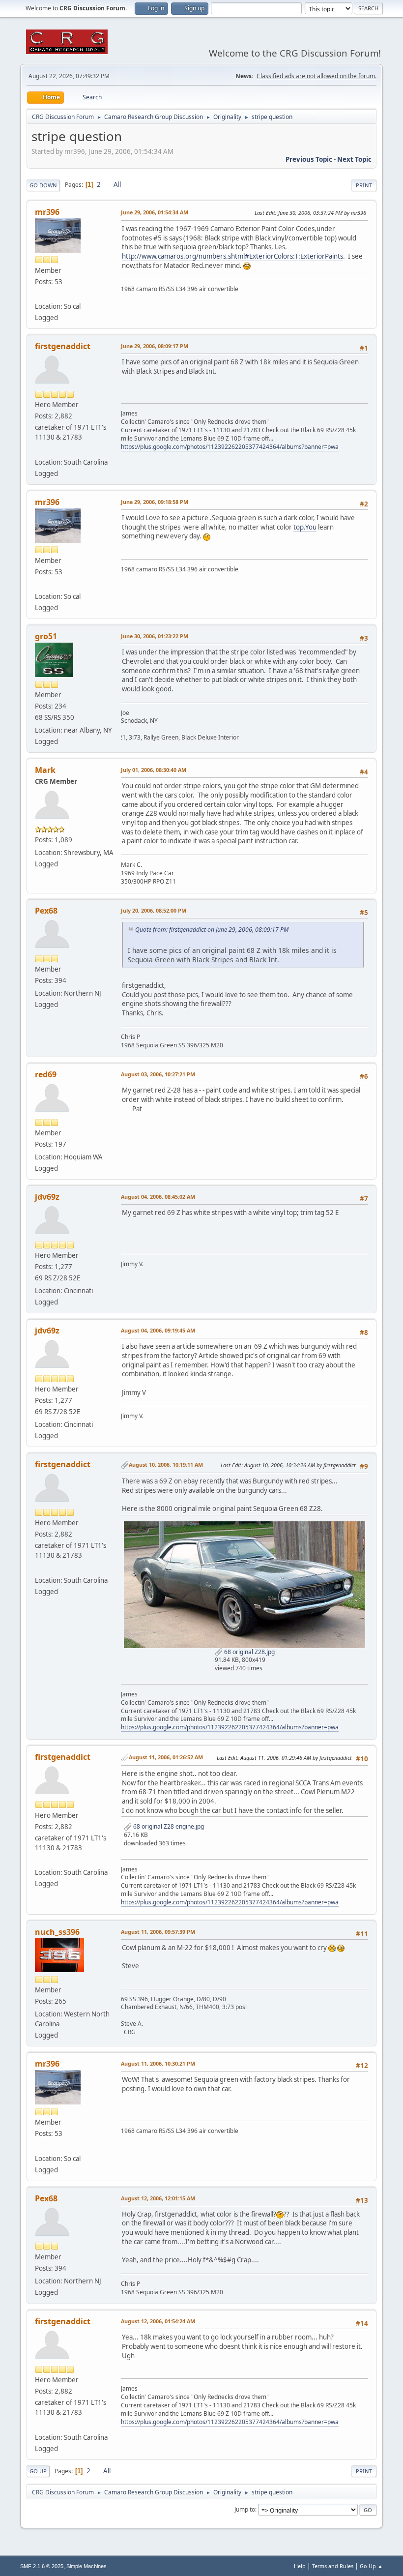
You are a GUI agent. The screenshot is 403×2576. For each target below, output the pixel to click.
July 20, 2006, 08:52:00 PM (154, 910)
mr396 (47, 212)
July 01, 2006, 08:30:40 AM (154, 770)
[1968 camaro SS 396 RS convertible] (39, 295)
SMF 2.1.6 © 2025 (42, 2566)
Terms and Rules (333, 2566)
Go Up (38, 2471)
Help (300, 2566)
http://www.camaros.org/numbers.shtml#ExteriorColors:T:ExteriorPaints (232, 256)
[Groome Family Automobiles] (39, 450)
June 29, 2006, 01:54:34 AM (155, 212)
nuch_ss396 (57, 1932)
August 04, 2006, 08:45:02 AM (158, 1197)
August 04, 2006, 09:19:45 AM (158, 1330)
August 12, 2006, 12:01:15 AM (158, 2198)
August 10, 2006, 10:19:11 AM (166, 1465)
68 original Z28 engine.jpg (168, 1826)
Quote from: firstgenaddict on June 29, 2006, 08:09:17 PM (212, 930)
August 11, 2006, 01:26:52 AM (166, 1757)
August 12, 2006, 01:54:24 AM (158, 2321)
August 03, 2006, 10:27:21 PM (158, 1074)
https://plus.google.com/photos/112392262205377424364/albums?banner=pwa (230, 447)
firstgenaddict (63, 346)
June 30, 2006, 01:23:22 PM (155, 636)
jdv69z (47, 1197)
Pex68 (46, 911)
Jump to (245, 2509)
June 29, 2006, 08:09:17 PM (155, 346)
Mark (45, 770)
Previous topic (309, 159)
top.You (305, 527)
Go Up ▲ (371, 2566)
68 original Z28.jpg (249, 1652)
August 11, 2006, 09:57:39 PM (158, 1932)
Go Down (43, 185)
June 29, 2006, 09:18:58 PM (155, 502)
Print (364, 185)
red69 (46, 1074)
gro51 (46, 636)
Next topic (354, 159)
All (117, 184)
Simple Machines (86, 2566)
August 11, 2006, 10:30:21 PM (158, 2063)
